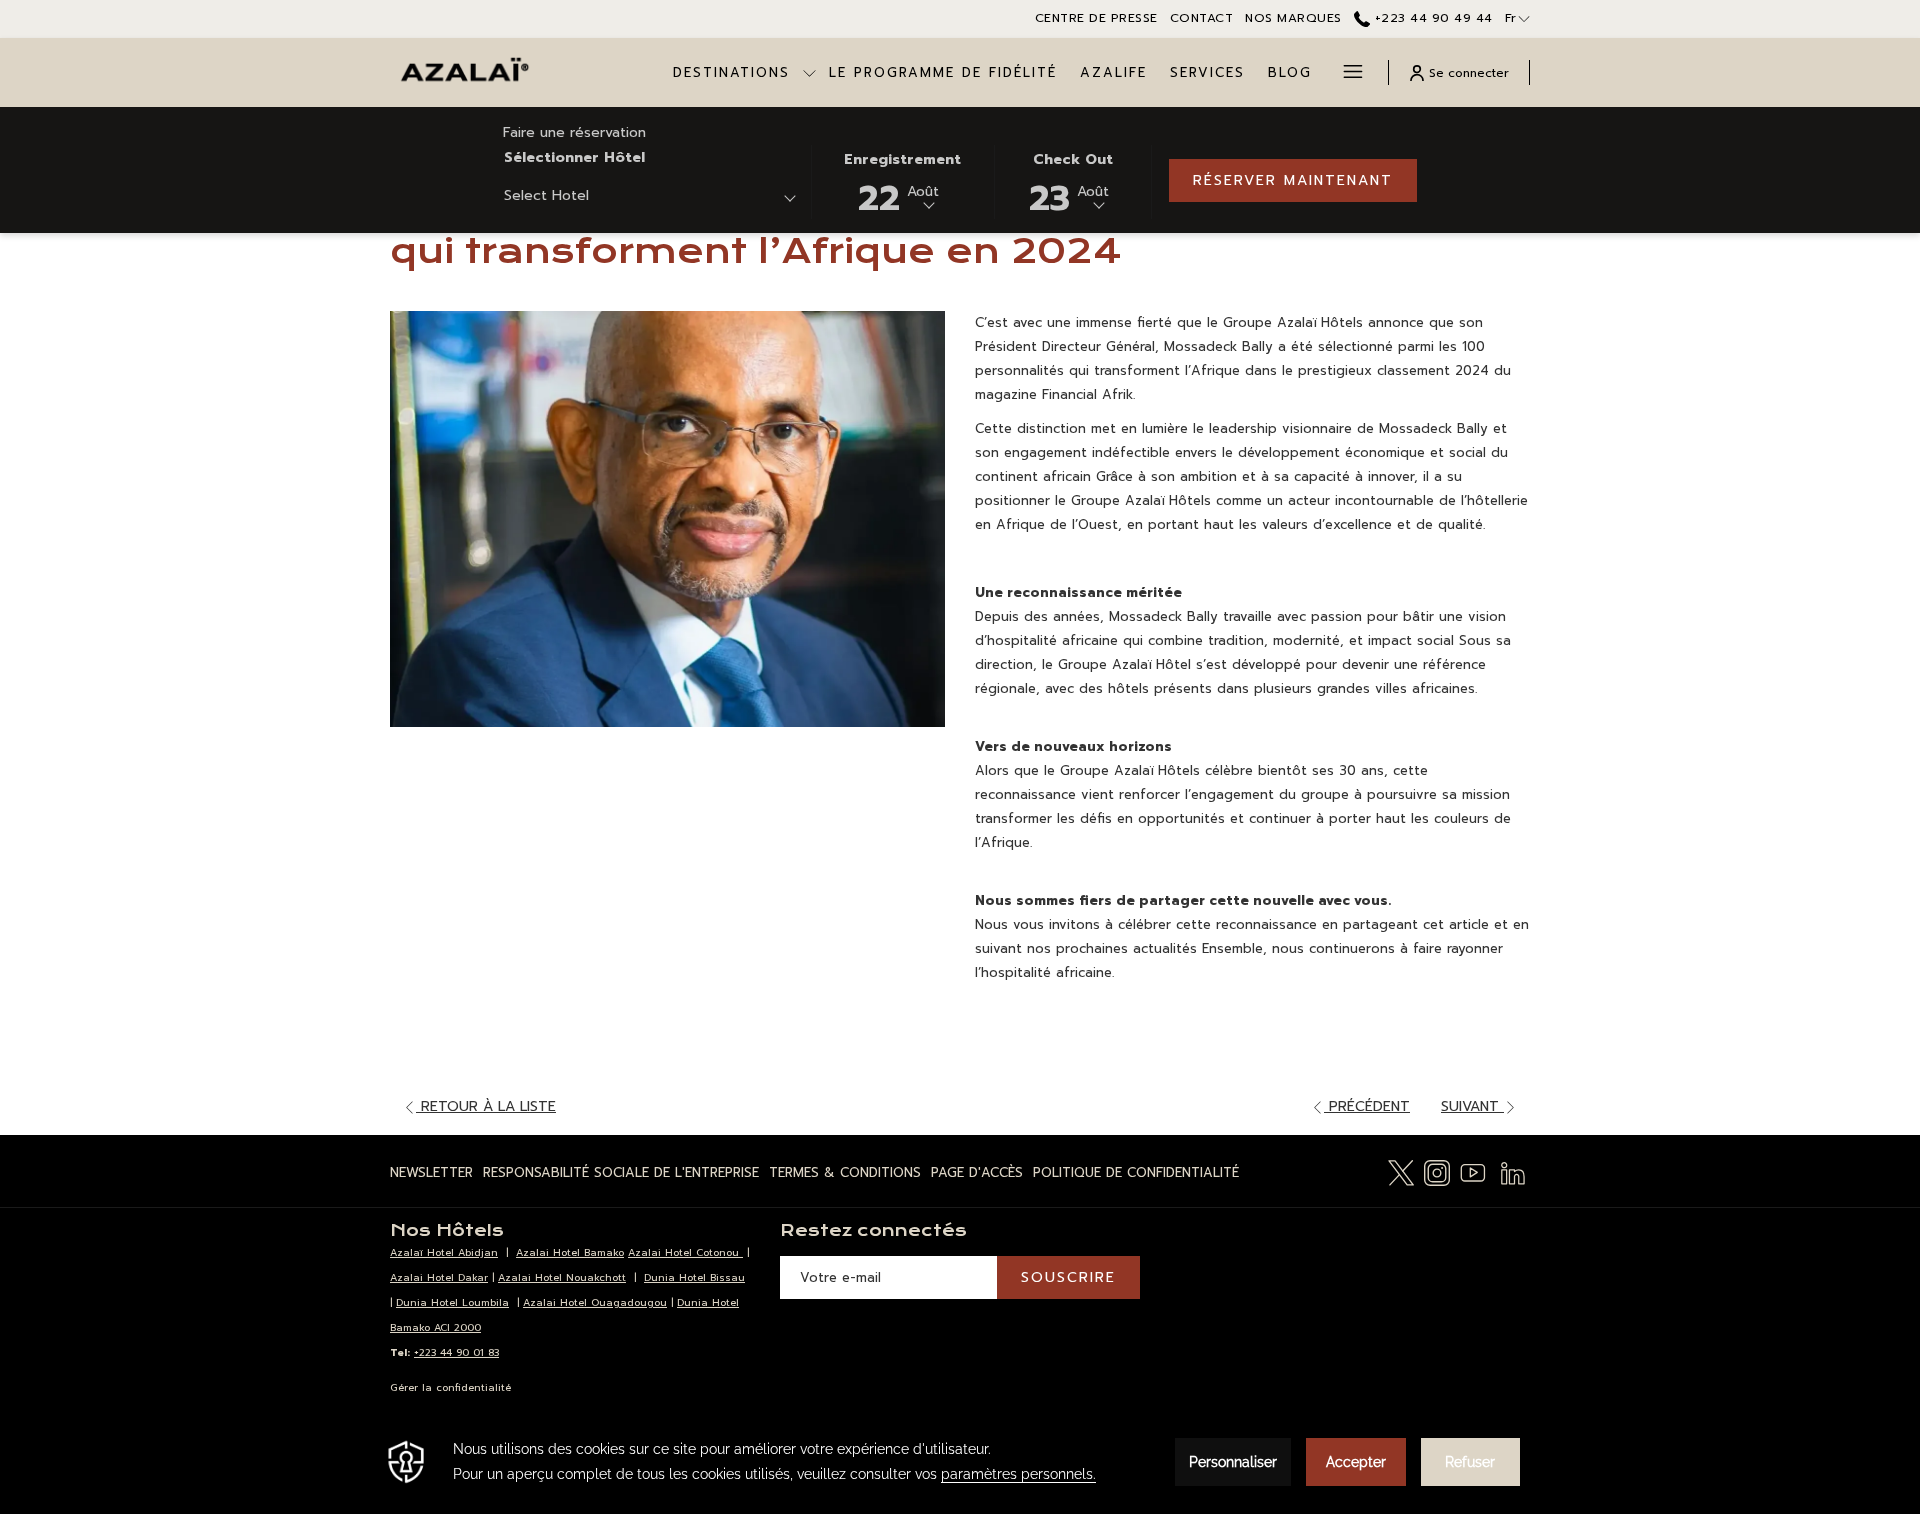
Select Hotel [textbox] (546, 195)
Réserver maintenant (1293, 180)
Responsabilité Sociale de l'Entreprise (621, 1172)
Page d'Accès (977, 1172)
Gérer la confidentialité (450, 1387)
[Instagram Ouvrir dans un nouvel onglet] (1437, 1171)
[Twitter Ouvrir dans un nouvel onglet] (1401, 1171)
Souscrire (1068, 1277)
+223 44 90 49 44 (1431, 18)
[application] (960, 1462)
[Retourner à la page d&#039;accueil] (464, 72)
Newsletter (431, 1172)
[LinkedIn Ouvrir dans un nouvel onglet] (1513, 1171)
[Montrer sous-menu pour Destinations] (809, 72)
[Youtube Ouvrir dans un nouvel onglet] (1473, 1171)
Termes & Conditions (845, 1172)
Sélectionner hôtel (574, 157)
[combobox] (649, 199)
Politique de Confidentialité (1136, 1172)
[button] (902, 180)
